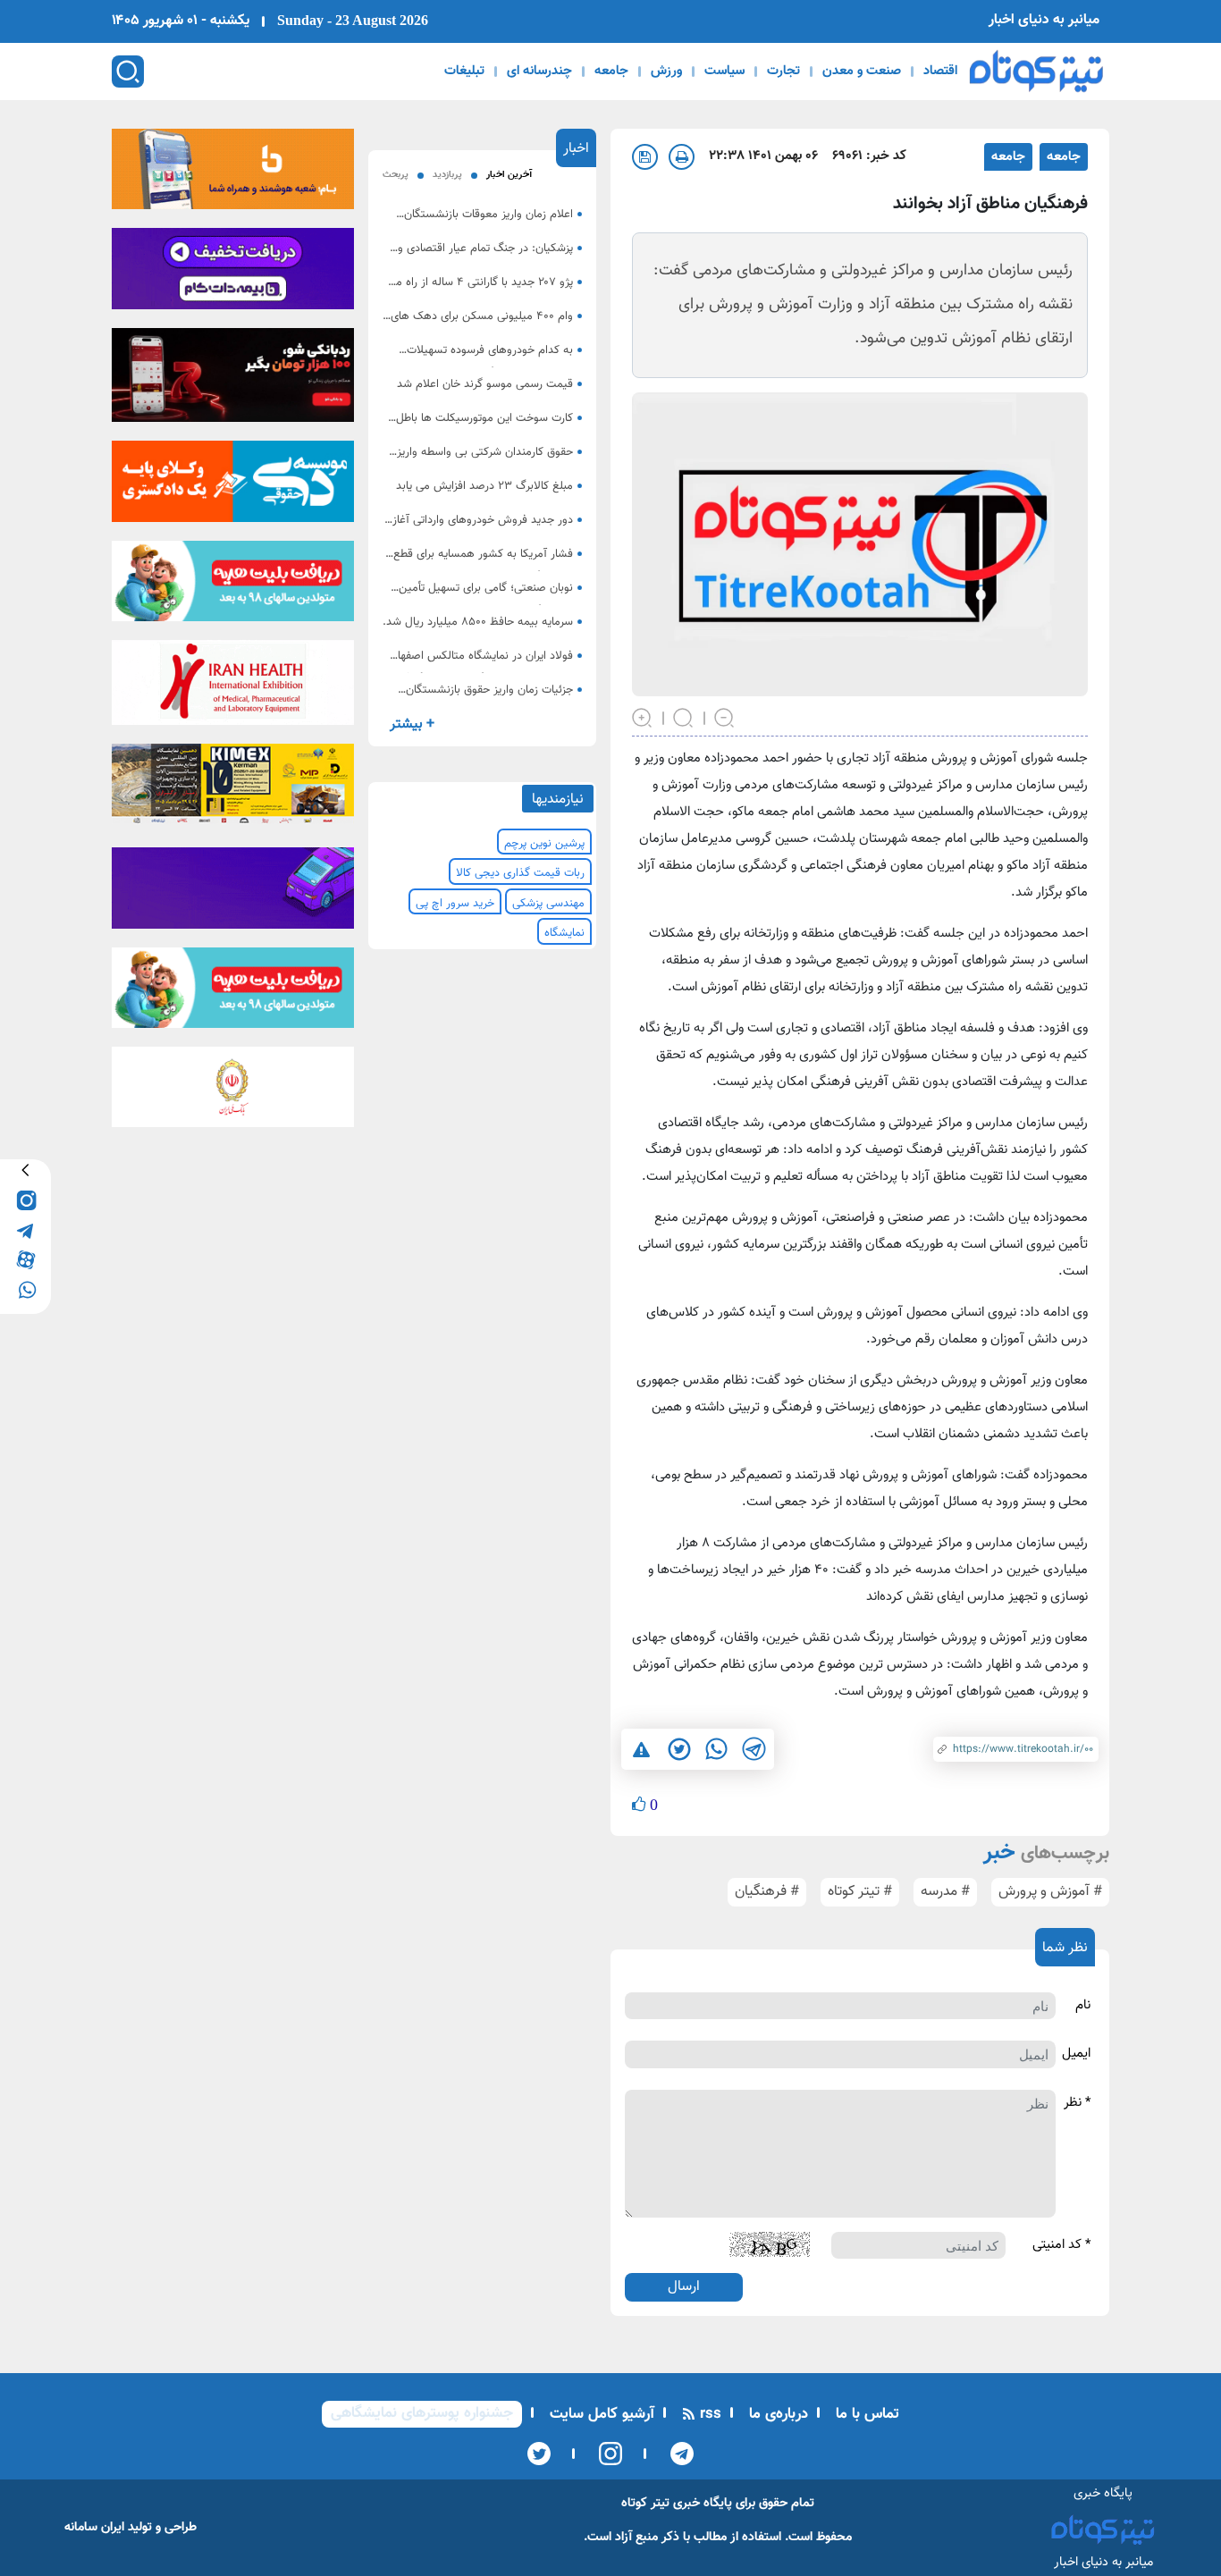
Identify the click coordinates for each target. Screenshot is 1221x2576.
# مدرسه (945, 1892)
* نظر (1077, 2103)
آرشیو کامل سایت (600, 2414)
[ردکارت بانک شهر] (233, 381)
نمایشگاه (564, 933)
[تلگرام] (676, 2454)
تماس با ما (865, 2414)
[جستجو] (128, 72)
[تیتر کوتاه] (1036, 71)
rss (708, 2414)
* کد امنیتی (1061, 2245)
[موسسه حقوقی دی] (233, 487)
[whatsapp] (25, 1288)
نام (1083, 2006)
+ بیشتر (412, 724)
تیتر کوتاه (645, 2503)
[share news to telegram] (754, 1749)
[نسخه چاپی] (682, 157)
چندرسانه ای (539, 72)
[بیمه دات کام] (233, 274)
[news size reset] (684, 716)
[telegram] (25, 1229)
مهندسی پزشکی (548, 904)
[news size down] (725, 716)
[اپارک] (233, 586)
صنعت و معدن (862, 72)
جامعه (611, 72)
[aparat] (25, 1259)
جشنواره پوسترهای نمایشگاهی (422, 2413)
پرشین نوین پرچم (544, 844)
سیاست (724, 72)
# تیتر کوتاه (860, 1892)
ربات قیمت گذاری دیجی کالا (520, 873)
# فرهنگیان (767, 1892)
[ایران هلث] (233, 688)
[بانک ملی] (233, 174)
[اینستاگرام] (605, 2454)
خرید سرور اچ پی (455, 904)
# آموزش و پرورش (1050, 1892)
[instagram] (25, 1200)
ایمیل (1076, 2054)
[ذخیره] (645, 157)
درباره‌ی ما (776, 2414)
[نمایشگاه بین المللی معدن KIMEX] (233, 789)
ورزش (666, 72)
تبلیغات (464, 72)
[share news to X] (678, 1749)
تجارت (783, 72)
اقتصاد (940, 72)
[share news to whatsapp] (716, 1749)
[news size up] (643, 716)
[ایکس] (539, 2454)
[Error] (641, 1750)
